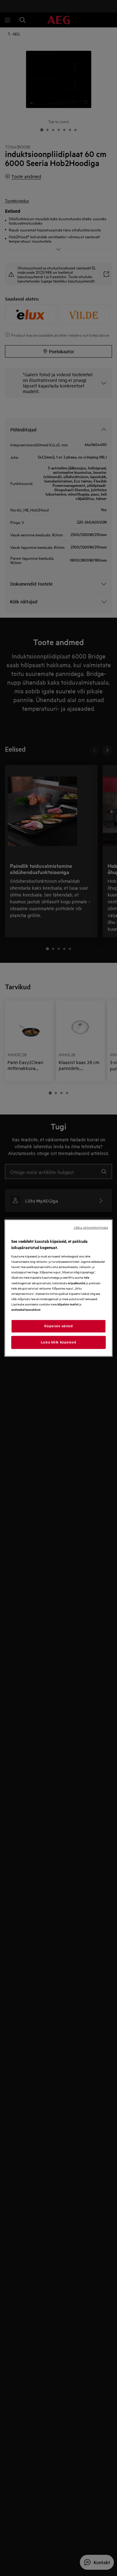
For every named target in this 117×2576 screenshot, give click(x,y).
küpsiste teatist (68, 1304)
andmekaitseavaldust (26, 1309)
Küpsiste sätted (59, 1326)
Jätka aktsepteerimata (91, 1228)
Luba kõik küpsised (58, 1342)
